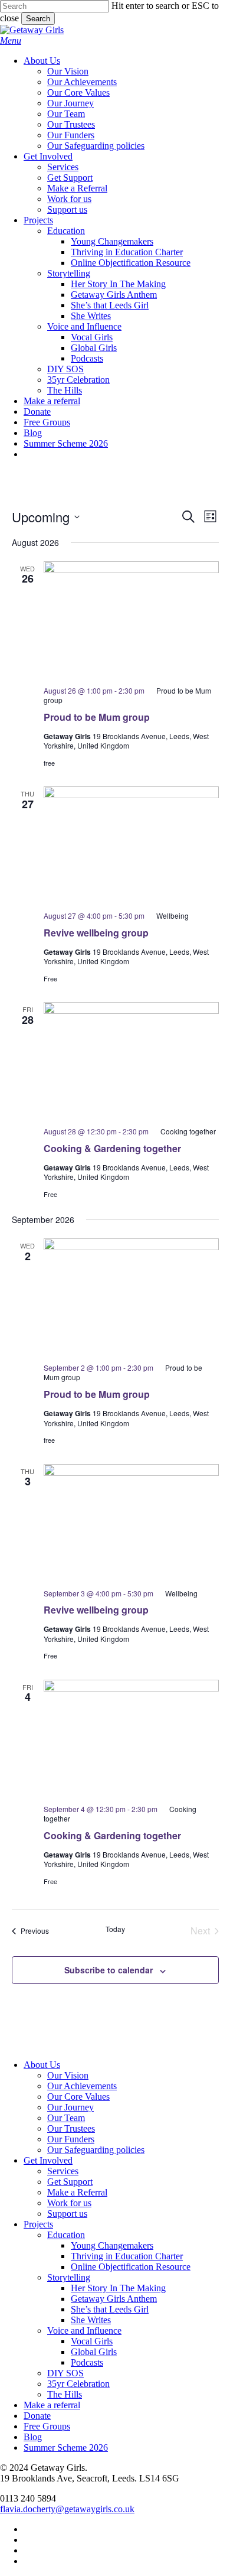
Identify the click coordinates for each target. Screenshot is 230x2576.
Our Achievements (82, 2086)
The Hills (65, 2394)
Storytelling (69, 2277)
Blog (33, 2437)
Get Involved (48, 2160)
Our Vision (68, 2075)
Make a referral (52, 2405)
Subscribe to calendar (109, 1970)
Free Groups (47, 2426)
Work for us (69, 2203)
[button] (11, 40)
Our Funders (71, 2139)
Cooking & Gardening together (112, 1148)
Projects (38, 2224)
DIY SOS (65, 2373)
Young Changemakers (112, 2245)
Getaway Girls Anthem (114, 2299)
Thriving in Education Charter (127, 2256)
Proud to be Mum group (97, 717)
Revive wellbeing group (96, 933)
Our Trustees (71, 2128)
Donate (37, 2416)
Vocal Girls (92, 2341)
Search (38, 19)
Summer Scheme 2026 (66, 2447)
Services (63, 2171)
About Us (42, 2065)
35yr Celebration (78, 2384)
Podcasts (87, 2362)
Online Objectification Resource (131, 2267)
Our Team (66, 2118)
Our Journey (70, 2107)
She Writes (91, 2320)
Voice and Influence (84, 2331)
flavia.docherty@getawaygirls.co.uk (67, 2509)
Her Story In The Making (118, 2288)
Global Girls (94, 2352)
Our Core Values (78, 2097)
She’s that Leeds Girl (110, 2309)
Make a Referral (77, 2192)
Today (115, 1929)
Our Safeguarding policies (96, 2150)
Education (66, 2235)
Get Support (70, 2182)
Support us (67, 2214)
